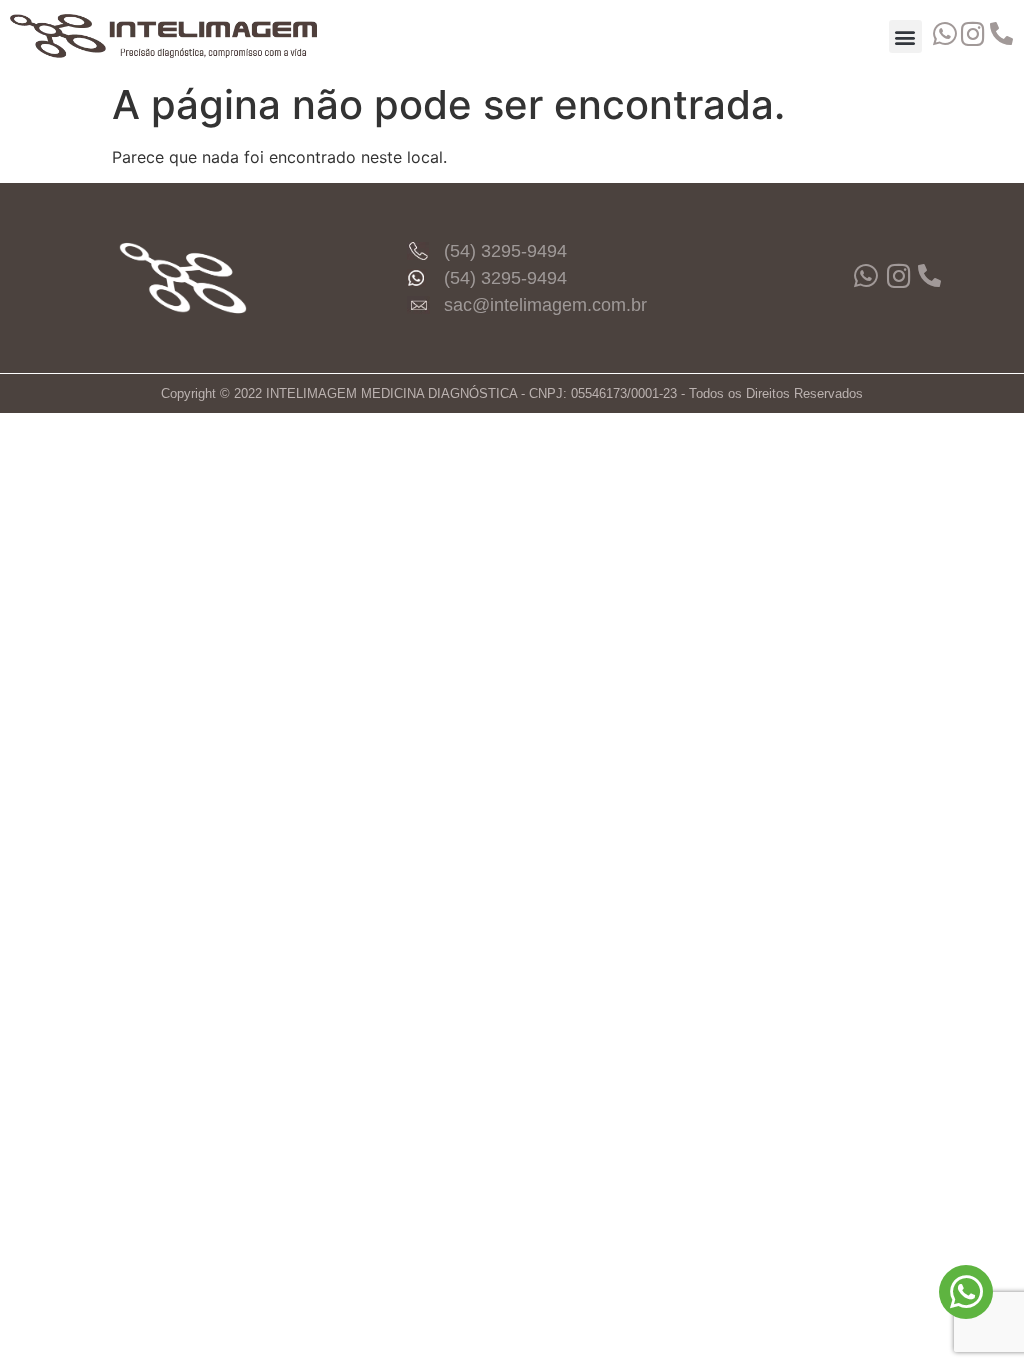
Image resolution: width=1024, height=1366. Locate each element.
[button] (905, 36)
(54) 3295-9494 (505, 251)
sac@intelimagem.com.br (545, 305)
